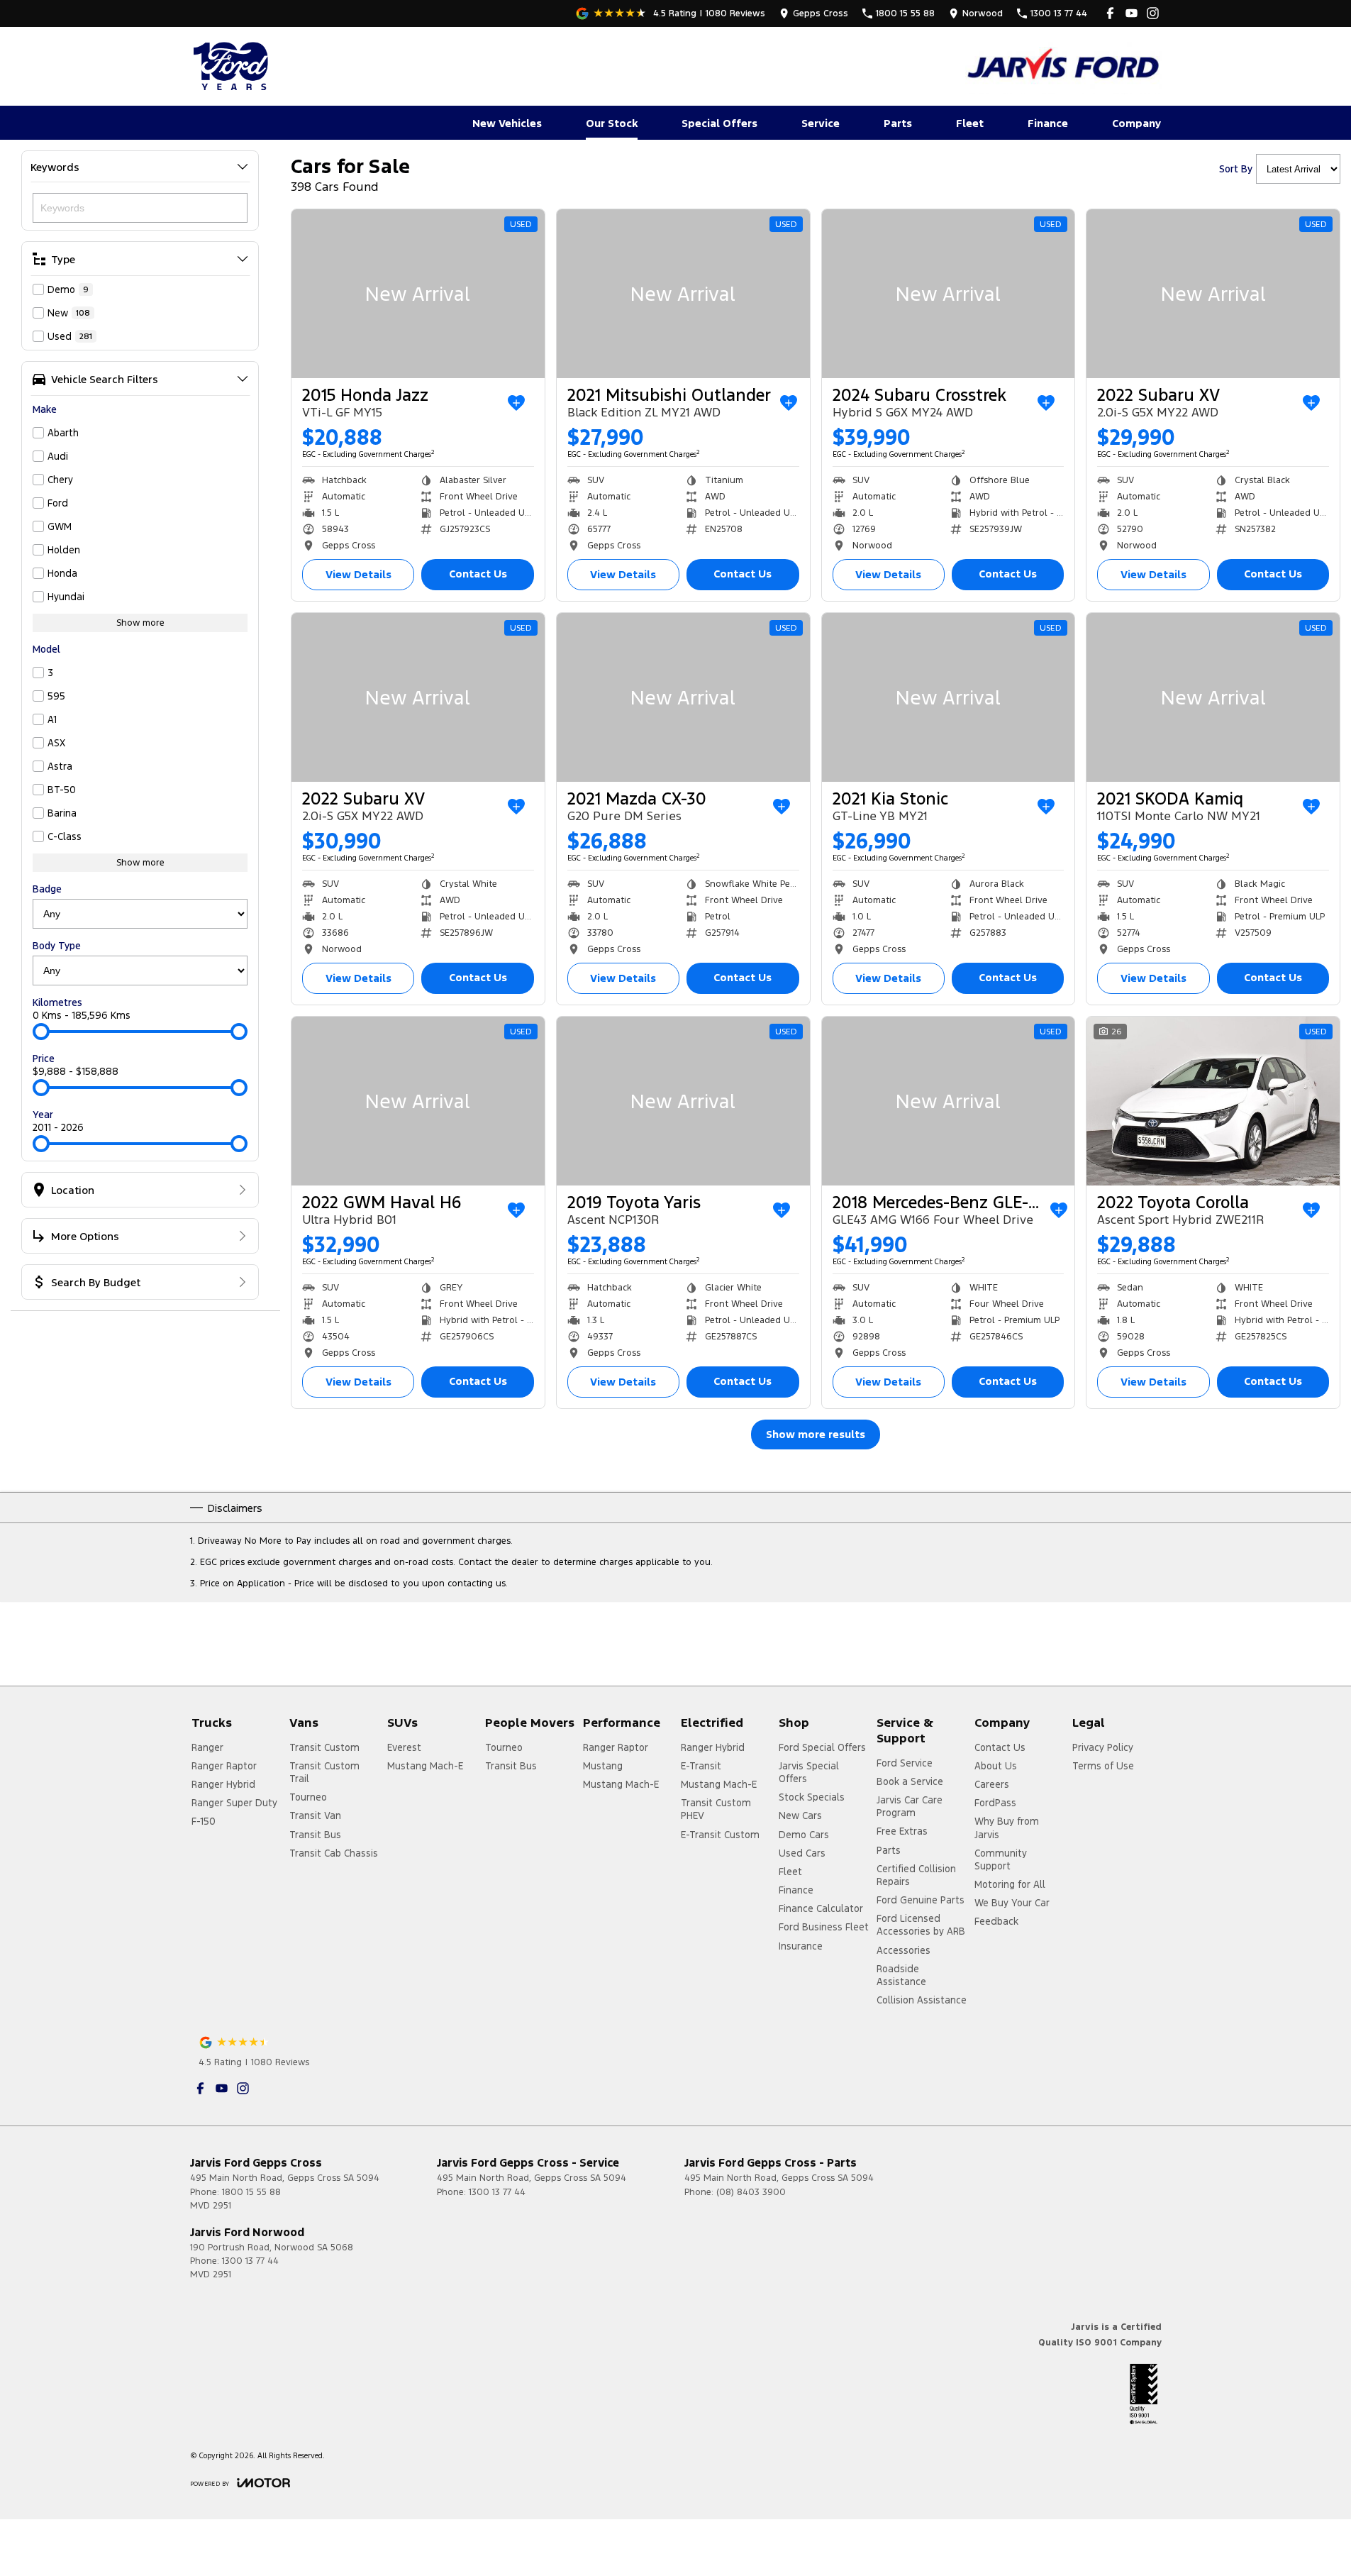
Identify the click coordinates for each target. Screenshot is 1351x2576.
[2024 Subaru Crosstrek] (949, 294)
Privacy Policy (1103, 1747)
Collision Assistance (922, 2000)
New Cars (800, 1815)
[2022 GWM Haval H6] (418, 1101)
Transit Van (315, 1815)
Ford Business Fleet (824, 1927)
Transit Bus (315, 1835)
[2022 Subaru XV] (1213, 294)
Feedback (996, 1921)
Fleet (970, 123)
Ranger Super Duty (234, 1803)
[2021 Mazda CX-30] (683, 697)
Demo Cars (804, 1835)
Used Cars (802, 1853)
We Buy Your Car (1012, 1903)
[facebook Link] (1110, 13)
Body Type (57, 946)
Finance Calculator (821, 1908)
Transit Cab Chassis (334, 1853)
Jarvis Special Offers (809, 1772)
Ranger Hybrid (223, 1784)
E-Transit (701, 1766)
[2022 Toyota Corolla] (1213, 1101)
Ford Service (905, 1763)
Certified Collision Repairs (916, 1875)
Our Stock (612, 123)
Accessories (904, 1950)
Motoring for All (1010, 1884)
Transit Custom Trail (324, 1772)
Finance (1048, 123)
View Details (358, 574)
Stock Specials (812, 1797)
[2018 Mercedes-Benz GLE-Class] (949, 1101)
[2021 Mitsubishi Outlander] (683, 294)
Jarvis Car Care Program (910, 1806)
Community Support (1001, 1859)
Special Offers (719, 123)
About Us (996, 1766)
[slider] (41, 1032)
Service (821, 123)
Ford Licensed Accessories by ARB (921, 1925)
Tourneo (308, 1797)
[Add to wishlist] (516, 403)
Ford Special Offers (822, 1747)
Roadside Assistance (901, 1975)
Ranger (207, 1747)
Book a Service (910, 1781)
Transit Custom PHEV (716, 1809)
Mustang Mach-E (425, 1766)
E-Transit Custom (720, 1835)
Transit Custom (324, 1747)
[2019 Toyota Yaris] (683, 1101)
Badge (47, 889)
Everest (404, 1747)
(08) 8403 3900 (751, 2192)
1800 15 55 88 (251, 2192)
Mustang (603, 1766)
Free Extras (902, 1831)
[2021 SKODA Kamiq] (1213, 697)
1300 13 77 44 (497, 2192)
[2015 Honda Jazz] (418, 294)
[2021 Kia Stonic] (949, 697)
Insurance (801, 1946)
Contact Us (478, 574)
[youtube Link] (1132, 13)
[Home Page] (233, 66)
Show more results (816, 1434)
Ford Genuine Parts (921, 1900)
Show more (140, 623)
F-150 (204, 1821)
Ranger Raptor (224, 1766)
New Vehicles (507, 123)
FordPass (995, 1803)
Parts (898, 123)
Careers (992, 1784)
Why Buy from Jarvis (1007, 1828)
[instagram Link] (1153, 13)
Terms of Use (1103, 1766)
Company (1136, 123)
